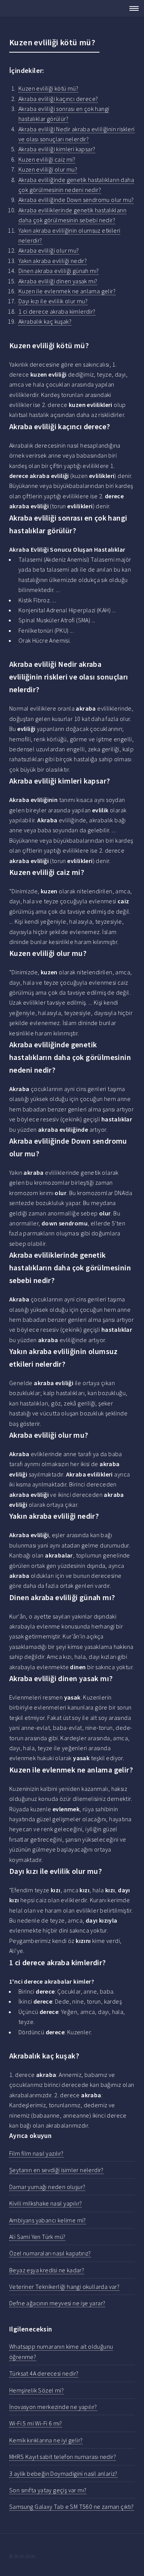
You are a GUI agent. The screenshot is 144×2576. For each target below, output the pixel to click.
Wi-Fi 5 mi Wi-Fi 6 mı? (36, 2423)
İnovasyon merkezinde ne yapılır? (53, 2407)
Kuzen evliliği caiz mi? (47, 159)
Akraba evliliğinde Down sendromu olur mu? (76, 200)
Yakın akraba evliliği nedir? (53, 261)
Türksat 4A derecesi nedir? (44, 2373)
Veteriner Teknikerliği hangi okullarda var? (64, 2287)
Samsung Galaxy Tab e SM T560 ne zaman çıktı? (72, 2507)
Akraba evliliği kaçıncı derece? (58, 99)
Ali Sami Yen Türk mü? (37, 2237)
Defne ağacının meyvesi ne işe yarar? (57, 2303)
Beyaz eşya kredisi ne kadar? (47, 2270)
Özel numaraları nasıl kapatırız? (50, 2253)
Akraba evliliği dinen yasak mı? (58, 281)
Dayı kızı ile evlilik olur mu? (53, 301)
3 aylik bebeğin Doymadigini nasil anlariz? (63, 2473)
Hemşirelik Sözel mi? (36, 2390)
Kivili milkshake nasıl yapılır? (46, 2203)
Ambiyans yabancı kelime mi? (48, 2220)
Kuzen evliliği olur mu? (48, 169)
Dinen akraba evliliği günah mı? (59, 271)
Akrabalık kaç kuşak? (45, 321)
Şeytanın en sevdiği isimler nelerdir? (56, 2170)
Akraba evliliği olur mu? (49, 250)
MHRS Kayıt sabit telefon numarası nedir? (63, 2457)
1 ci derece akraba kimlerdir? (57, 311)
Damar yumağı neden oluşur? (47, 2187)
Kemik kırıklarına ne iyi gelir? (46, 2440)
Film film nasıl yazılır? (36, 2153)
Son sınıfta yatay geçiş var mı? (48, 2490)
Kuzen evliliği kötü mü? (48, 88)
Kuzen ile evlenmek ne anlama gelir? (67, 291)
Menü (132, 8)
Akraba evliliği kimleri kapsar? (57, 149)
